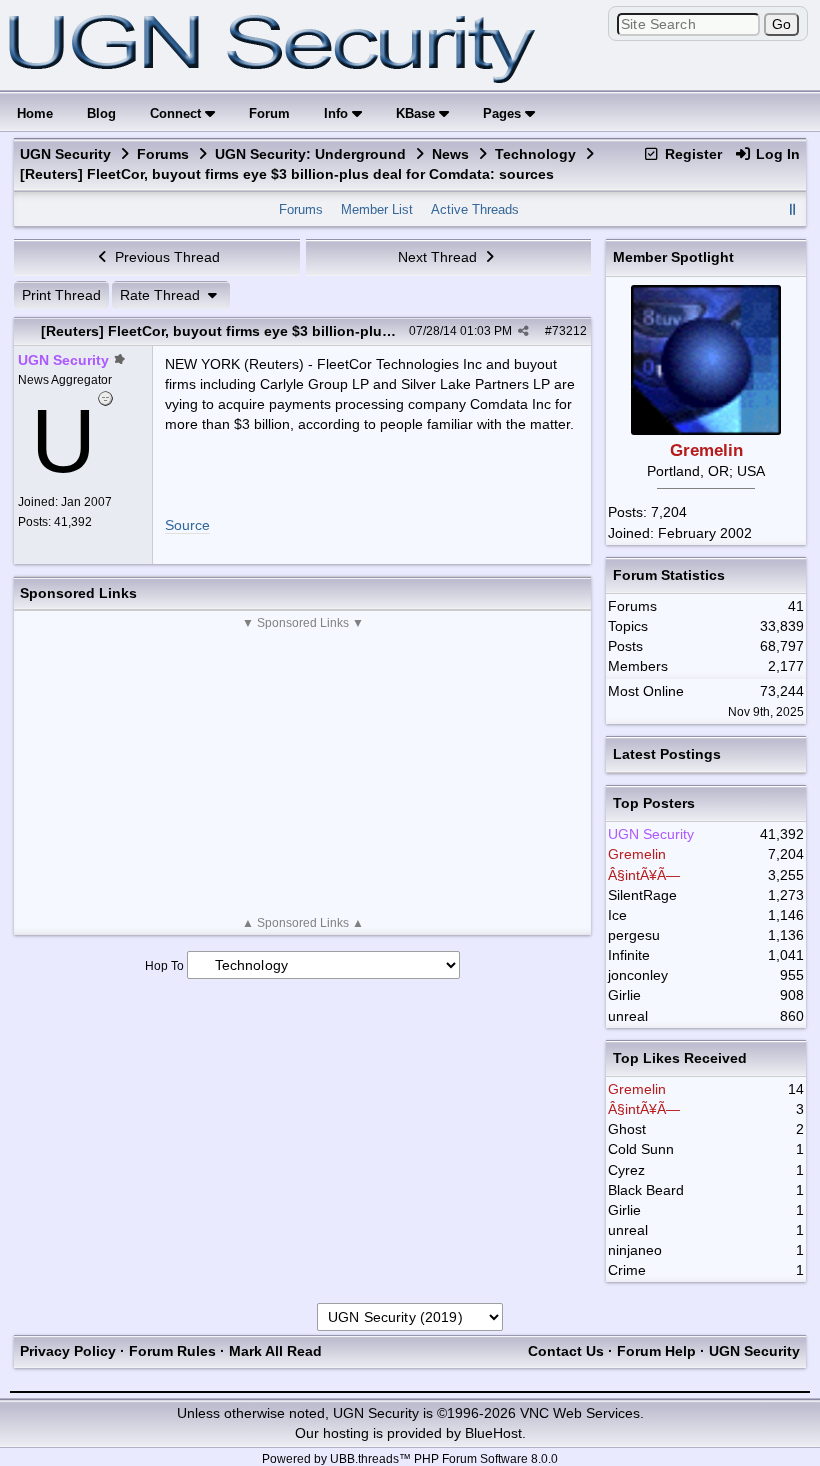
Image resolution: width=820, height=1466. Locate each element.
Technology (535, 154)
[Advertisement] (302, 773)
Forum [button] (269, 113)
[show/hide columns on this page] (793, 209)
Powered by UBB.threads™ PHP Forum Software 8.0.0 (410, 1459)
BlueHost (493, 1433)
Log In (776, 154)
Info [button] (338, 113)
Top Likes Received (680, 1058)
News (450, 154)
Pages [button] (504, 113)
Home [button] (35, 113)
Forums (163, 154)
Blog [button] (101, 113)
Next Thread (439, 257)
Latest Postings (667, 754)
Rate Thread (162, 295)
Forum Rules (172, 1351)
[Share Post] (523, 331)
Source (187, 525)
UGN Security (65, 154)
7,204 (669, 512)
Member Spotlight (673, 257)
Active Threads (475, 209)
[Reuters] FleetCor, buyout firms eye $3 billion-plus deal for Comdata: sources (308, 331)
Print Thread (61, 295)
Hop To (164, 966)
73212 (569, 331)
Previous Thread (165, 257)
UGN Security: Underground (310, 154)
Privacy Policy (68, 1351)
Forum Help (656, 1351)
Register (691, 154)
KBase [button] (417, 113)
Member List (377, 209)
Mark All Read (275, 1351)
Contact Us (566, 1351)
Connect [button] (177, 113)
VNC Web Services (580, 1413)
